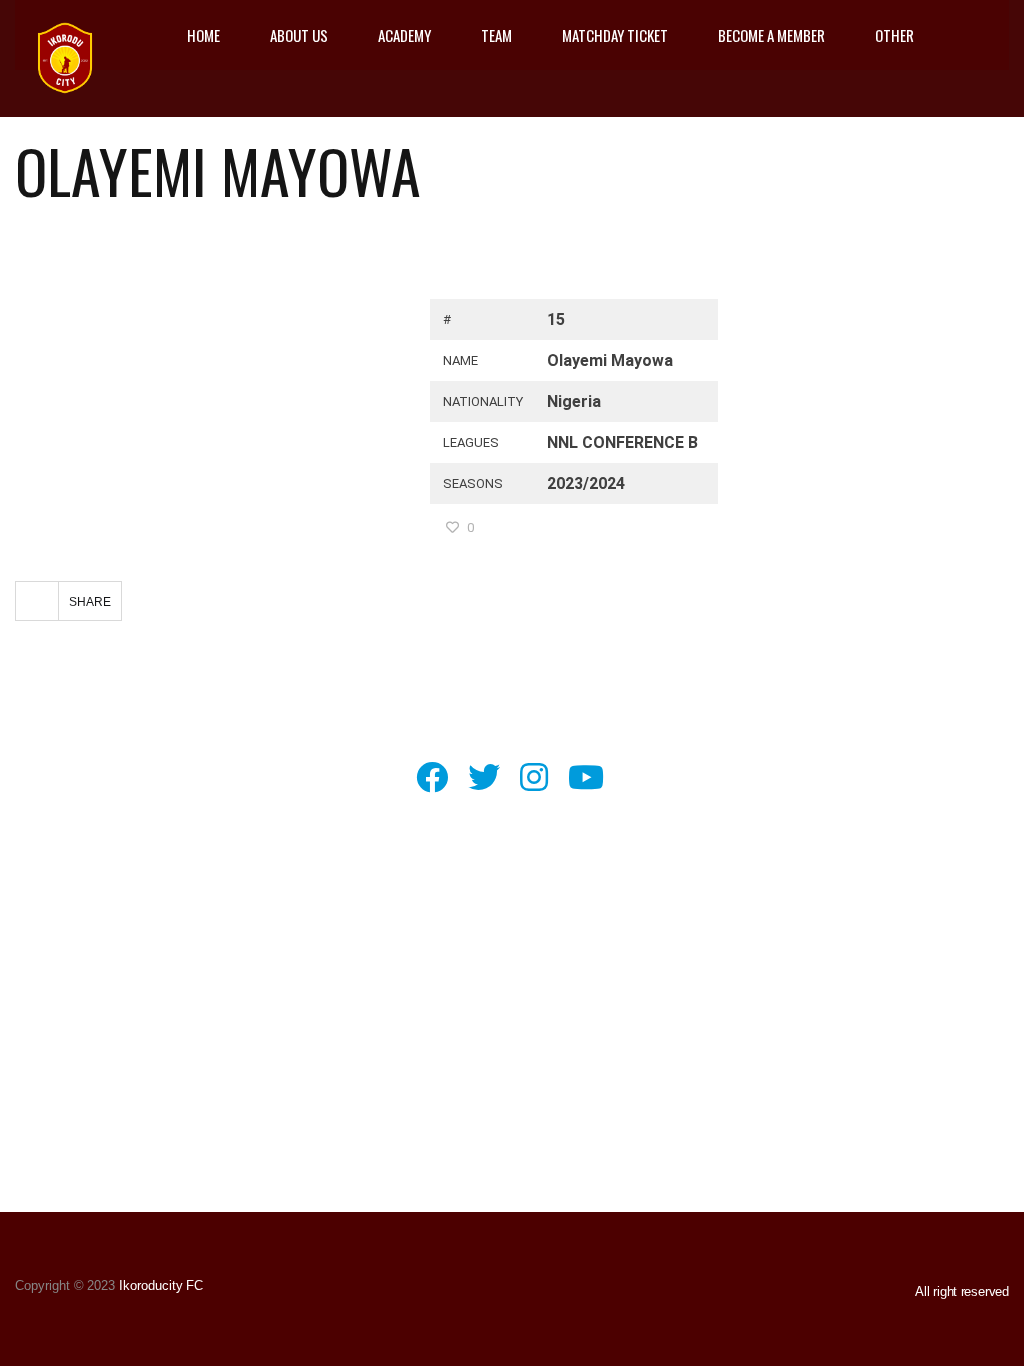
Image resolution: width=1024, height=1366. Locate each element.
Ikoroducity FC (159, 1285)
